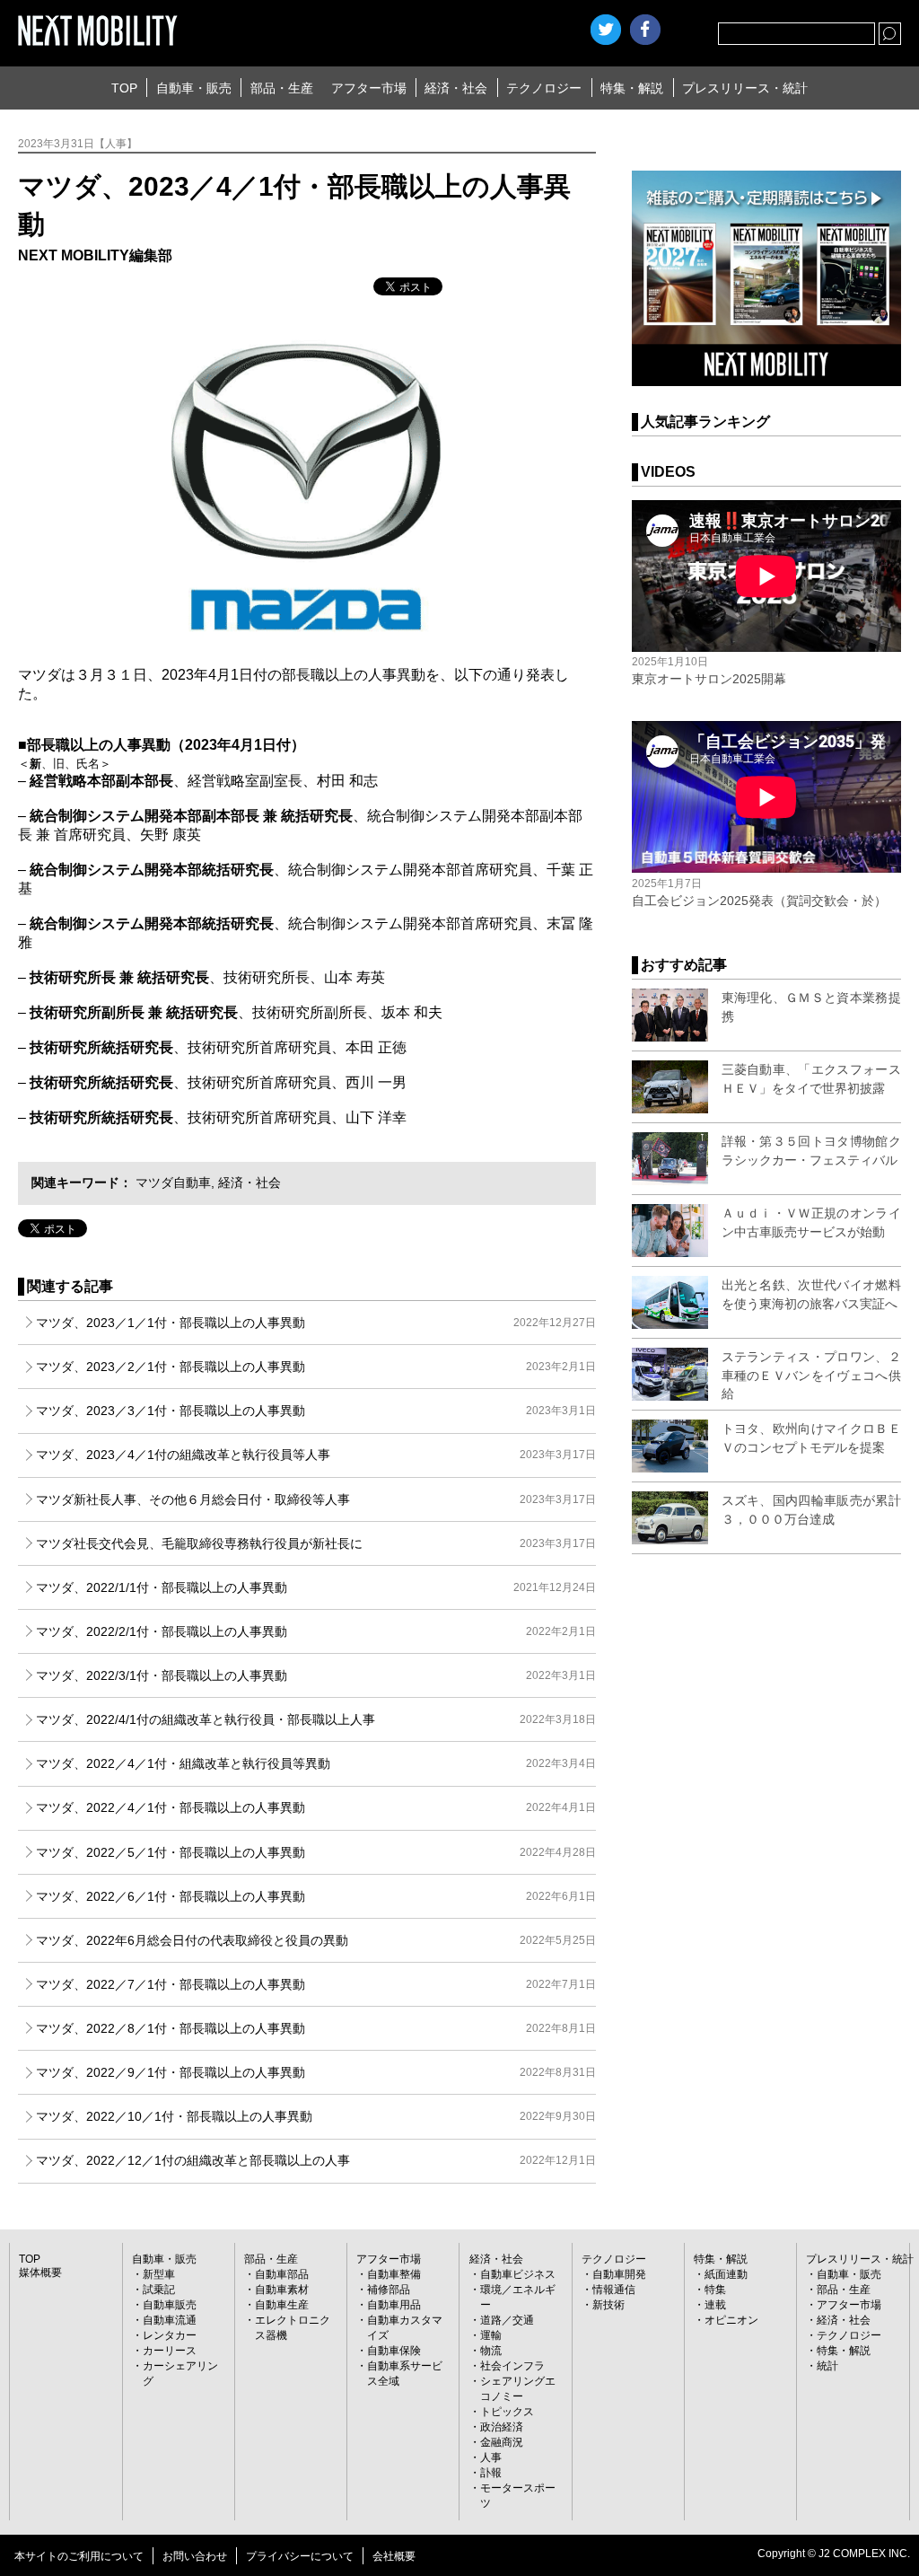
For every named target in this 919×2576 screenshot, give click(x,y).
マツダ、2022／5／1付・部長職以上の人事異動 (315, 1852)
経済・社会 (456, 88)
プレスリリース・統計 (745, 88)
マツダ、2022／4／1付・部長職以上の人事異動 (315, 1807)
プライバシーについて (300, 2556)
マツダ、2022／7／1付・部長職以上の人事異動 (315, 1984)
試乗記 (159, 2290)
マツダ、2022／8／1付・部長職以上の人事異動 (315, 2028)
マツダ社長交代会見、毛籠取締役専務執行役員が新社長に (315, 1543)
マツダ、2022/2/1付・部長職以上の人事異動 (315, 1631)
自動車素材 (282, 2290)
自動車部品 (282, 2274)
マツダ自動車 (173, 1182)
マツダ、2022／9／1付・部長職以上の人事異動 (315, 2072)
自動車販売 (170, 2305)
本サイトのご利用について (79, 2556)
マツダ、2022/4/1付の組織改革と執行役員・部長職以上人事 (315, 1719)
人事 (491, 2457)
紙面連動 (726, 2274)
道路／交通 (507, 2320)
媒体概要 (40, 2273)
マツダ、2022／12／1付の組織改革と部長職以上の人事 (315, 2160)
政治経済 (502, 2427)
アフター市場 (369, 88)
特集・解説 (632, 88)
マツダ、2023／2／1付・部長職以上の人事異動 (315, 1367)
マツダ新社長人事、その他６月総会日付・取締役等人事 (315, 1499)
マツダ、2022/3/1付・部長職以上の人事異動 (315, 1675)
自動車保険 (394, 2351)
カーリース (170, 2351)
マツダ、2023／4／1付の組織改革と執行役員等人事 (315, 1455)
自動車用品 (394, 2305)
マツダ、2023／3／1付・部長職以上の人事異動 (315, 1411)
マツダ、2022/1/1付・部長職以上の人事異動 (315, 1587)
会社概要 (394, 2556)
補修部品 (389, 2290)
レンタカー (170, 2335)
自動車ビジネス (518, 2274)
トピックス (507, 2412)
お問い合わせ (195, 2556)
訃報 (491, 2473)
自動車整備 (394, 2274)
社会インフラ (512, 2366)
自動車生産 (282, 2305)
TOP (124, 88)
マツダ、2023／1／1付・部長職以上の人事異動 (315, 1323)
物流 (491, 2351)
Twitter (606, 30)
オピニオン (731, 2320)
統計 (827, 2366)
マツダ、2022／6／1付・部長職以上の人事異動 (315, 1896)
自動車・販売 (194, 88)
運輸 (491, 2335)
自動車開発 (619, 2274)
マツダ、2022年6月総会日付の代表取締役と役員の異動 (315, 1940)
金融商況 (502, 2442)
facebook (645, 30)
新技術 (608, 2305)
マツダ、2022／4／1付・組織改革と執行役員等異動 (315, 1763)
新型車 (159, 2274)
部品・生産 (282, 88)
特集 (715, 2290)
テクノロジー (544, 88)
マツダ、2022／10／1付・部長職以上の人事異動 (315, 2116)
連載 (715, 2305)
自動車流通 (170, 2320)
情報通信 (614, 2290)
